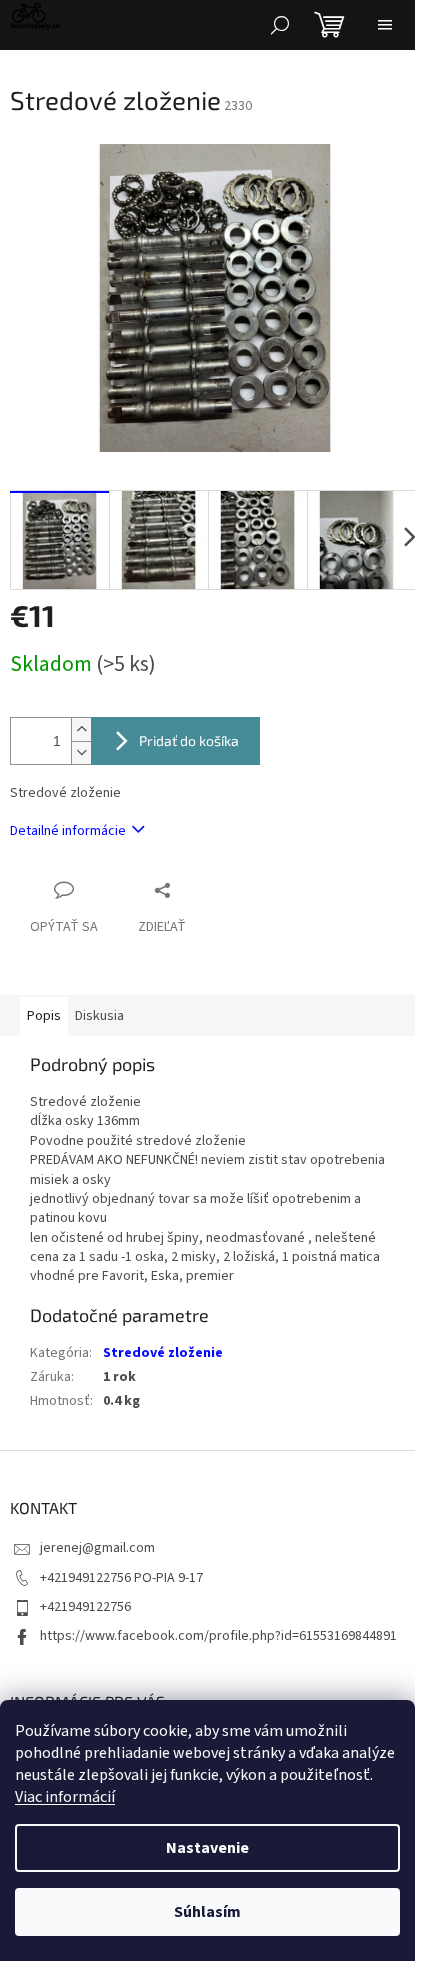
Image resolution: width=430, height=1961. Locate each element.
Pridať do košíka (189, 740)
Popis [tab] (44, 1016)
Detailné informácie (68, 831)
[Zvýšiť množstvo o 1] (81, 729)
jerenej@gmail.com (97, 1548)
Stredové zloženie (163, 1353)
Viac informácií (65, 1797)
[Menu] (385, 25)
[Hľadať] (280, 25)
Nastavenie (207, 1848)
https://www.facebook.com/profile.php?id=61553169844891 (218, 1636)
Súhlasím (207, 1912)
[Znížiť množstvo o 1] (81, 752)
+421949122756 (85, 1607)
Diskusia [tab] (99, 1016)
